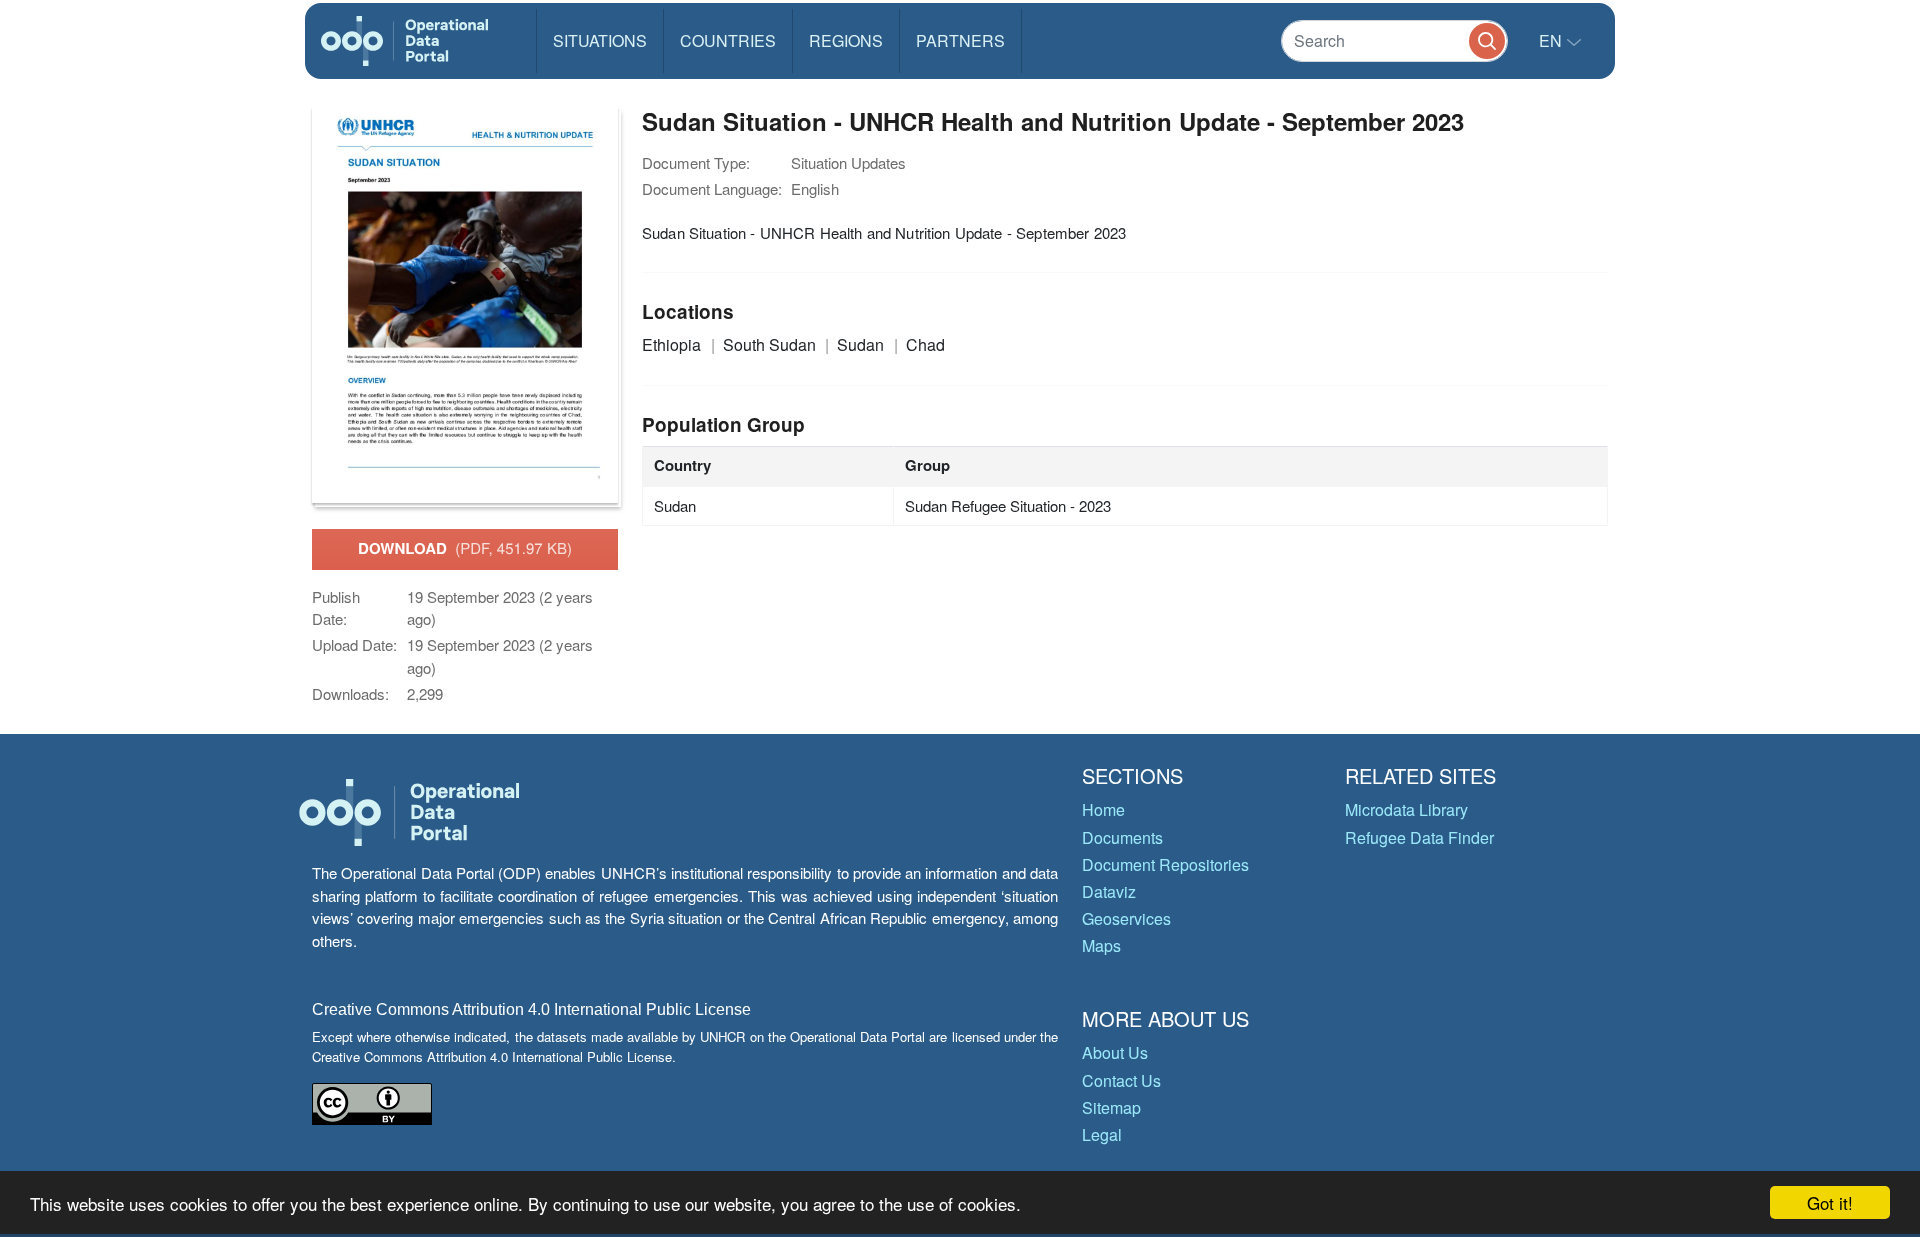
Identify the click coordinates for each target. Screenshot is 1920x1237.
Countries (728, 40)
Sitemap (1111, 1107)
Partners (960, 40)
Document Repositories (1165, 864)
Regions (846, 40)
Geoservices (1126, 918)
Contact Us (1121, 1080)
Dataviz (1109, 891)
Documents (1122, 837)
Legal (1102, 1134)
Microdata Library (1406, 809)
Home (1103, 809)
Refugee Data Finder (1419, 837)
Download (465, 548)
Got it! (1830, 1202)
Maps (1101, 945)
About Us (1115, 1052)
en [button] (1552, 40)
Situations (600, 40)
